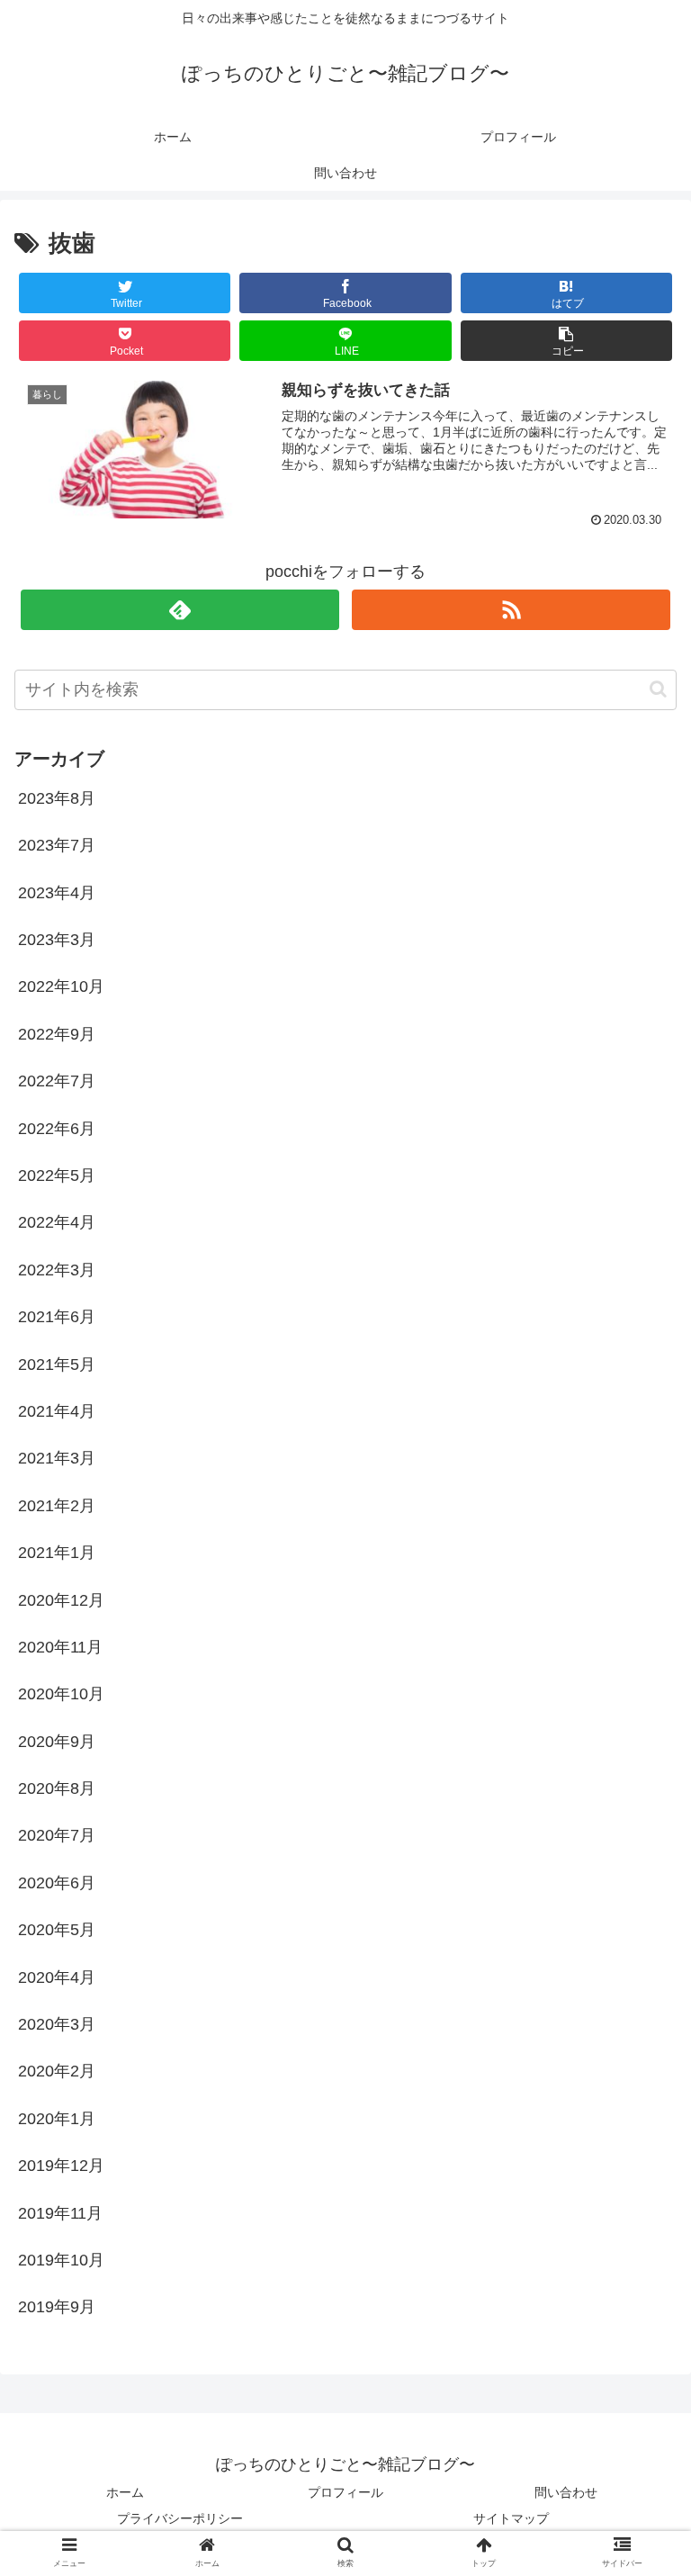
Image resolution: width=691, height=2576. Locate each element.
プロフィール (345, 2492)
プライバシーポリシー (180, 2518)
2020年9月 (57, 1742)
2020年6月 (57, 1883)
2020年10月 (61, 1694)
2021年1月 (57, 1553)
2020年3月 (57, 2024)
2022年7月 (57, 1081)
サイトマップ (511, 2518)
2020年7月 (57, 1835)
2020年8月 (57, 1788)
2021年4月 (57, 1411)
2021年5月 (57, 1365)
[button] (567, 341)
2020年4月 (57, 1977)
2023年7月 (57, 845)
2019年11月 (60, 2213)
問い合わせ (566, 2492)
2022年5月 (57, 1175)
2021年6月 (57, 1317)
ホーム (125, 2492)
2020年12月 (61, 1600)
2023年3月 (57, 940)
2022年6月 (57, 1129)
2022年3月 (57, 1270)
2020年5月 (57, 1930)
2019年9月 (57, 2307)
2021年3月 (57, 1458)
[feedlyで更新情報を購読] (179, 610)
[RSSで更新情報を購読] (511, 610)
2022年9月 (57, 1034)
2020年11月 (60, 1647)
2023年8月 (57, 798)
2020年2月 (57, 2071)
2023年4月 (57, 893)
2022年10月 (61, 986)
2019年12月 (61, 2166)
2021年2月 (57, 1506)
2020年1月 (57, 2119)
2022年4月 (57, 1222)
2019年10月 (61, 2260)
